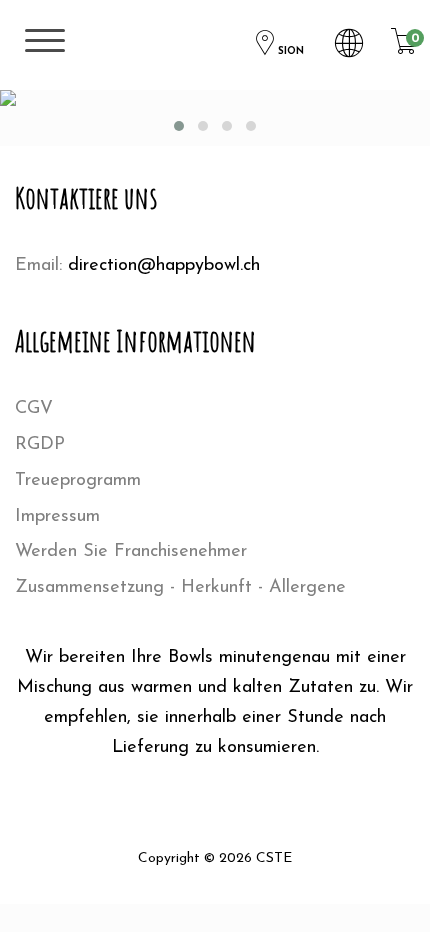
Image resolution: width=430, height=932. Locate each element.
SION (291, 51)
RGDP (40, 445)
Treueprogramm (78, 481)
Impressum (57, 517)
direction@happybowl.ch (164, 266)
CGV (34, 409)
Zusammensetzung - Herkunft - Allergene (180, 588)
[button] (179, 126)
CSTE (274, 858)
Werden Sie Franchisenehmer (131, 552)
